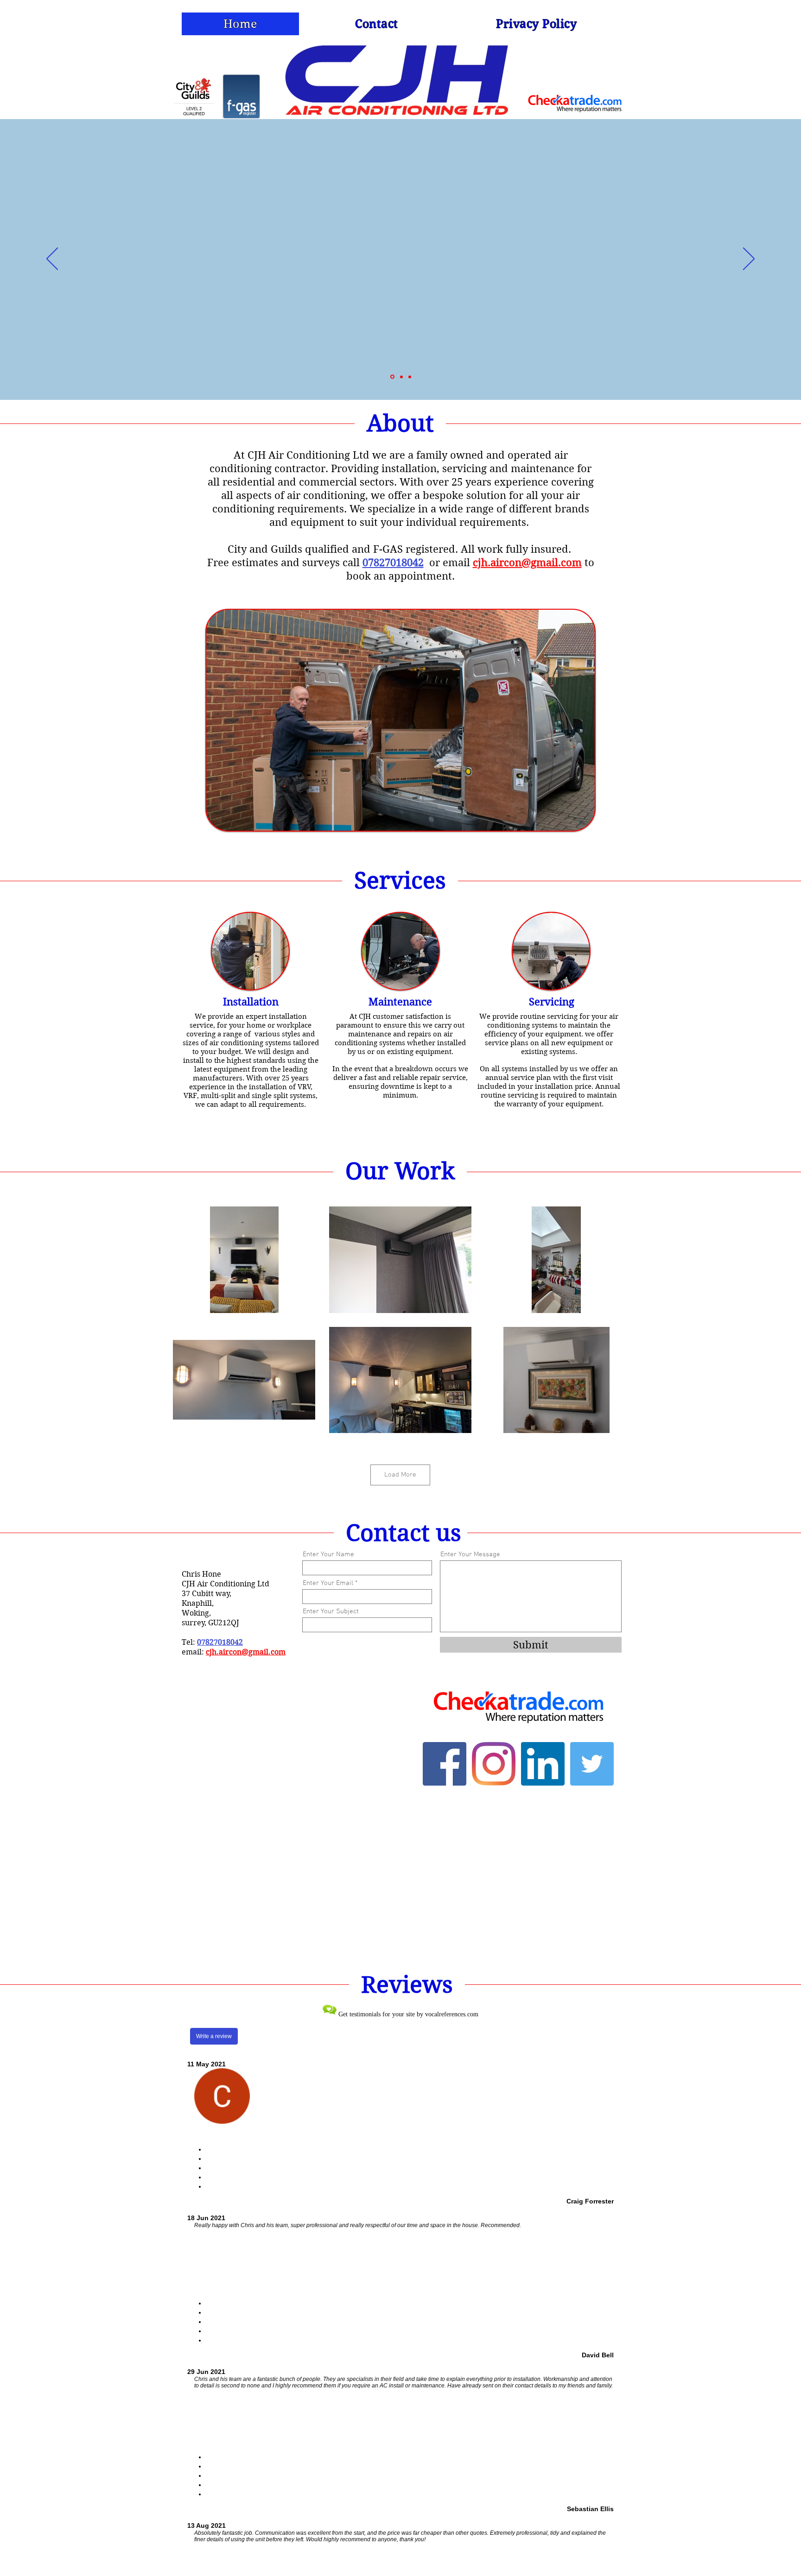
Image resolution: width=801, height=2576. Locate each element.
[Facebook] (445, 1764)
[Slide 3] (410, 377)
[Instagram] (494, 1764)
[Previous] (52, 259)
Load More (400, 1475)
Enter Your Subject (331, 1612)
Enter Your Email (328, 1583)
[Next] (749, 259)
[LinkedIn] (543, 1764)
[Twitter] (592, 1764)
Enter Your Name (328, 1555)
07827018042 (220, 1642)
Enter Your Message (470, 1555)
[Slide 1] (401, 377)
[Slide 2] (392, 377)
